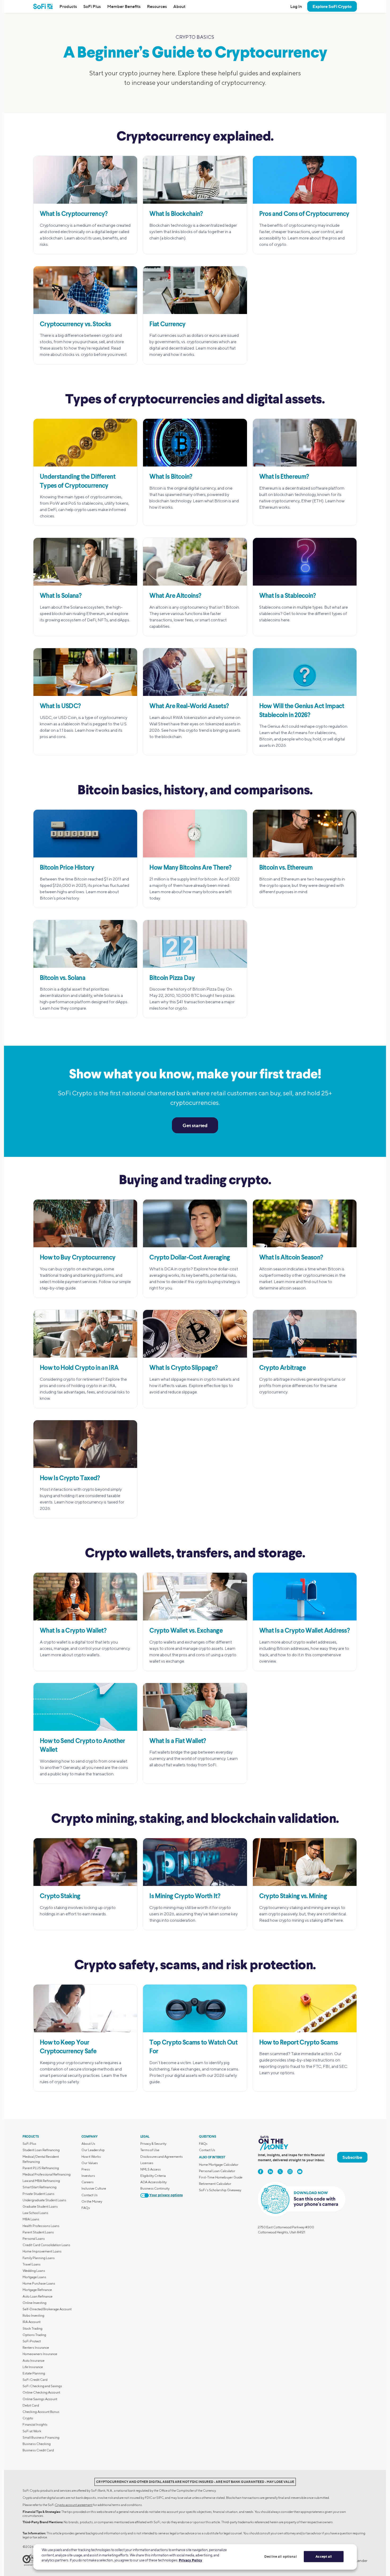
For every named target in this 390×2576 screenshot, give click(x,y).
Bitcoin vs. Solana (62, 978)
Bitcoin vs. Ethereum (286, 868)
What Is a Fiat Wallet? (178, 1741)
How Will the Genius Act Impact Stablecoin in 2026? (302, 711)
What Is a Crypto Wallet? (73, 1631)
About (179, 6)
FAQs (86, 2208)
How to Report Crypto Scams (299, 2043)
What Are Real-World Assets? (189, 707)
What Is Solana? (61, 596)
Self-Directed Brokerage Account (47, 2309)
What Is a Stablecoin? (288, 596)
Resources (157, 6)
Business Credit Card (38, 2450)
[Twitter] (280, 2172)
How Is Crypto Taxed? (70, 1479)
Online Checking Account (41, 2392)
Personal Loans (34, 2239)
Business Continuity (155, 2188)
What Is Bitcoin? (171, 477)
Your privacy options (166, 2195)
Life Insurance (33, 2367)
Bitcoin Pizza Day (172, 978)
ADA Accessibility (153, 2182)
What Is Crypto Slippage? (183, 1368)
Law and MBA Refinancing (41, 2181)
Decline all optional (281, 2556)
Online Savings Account (40, 2399)
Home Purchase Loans (39, 2283)
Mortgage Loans (34, 2277)
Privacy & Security (153, 2144)
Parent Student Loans (38, 2232)
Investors (88, 2176)
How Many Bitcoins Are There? (190, 868)
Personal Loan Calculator (217, 2171)
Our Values (90, 2163)
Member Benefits (124, 6)
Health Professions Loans (41, 2226)
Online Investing (34, 2303)
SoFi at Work (32, 2431)
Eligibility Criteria (153, 2176)
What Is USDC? (60, 707)
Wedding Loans (34, 2271)
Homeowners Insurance (40, 2354)
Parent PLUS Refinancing (41, 2168)
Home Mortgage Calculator (219, 2165)
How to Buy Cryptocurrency (78, 1258)
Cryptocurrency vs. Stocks (75, 325)
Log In (296, 6)
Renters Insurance (36, 2348)
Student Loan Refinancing (41, 2150)
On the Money (92, 2201)
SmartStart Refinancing (40, 2187)
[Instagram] (290, 2172)
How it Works (91, 2157)
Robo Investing (33, 2315)
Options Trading (34, 2335)
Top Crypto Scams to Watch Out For (193, 2047)
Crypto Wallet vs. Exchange (186, 1631)
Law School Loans (35, 2213)
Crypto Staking (60, 1897)
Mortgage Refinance (37, 2290)
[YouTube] (300, 2172)
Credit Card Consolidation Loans (46, 2245)
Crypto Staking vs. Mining (293, 1897)
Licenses (147, 2163)
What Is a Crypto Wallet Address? (305, 1631)
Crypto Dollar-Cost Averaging (190, 1258)
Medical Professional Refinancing (47, 2174)
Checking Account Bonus (41, 2412)
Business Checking (37, 2444)
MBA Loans (31, 2219)
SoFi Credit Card (35, 2380)
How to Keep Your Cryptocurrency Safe (68, 2047)
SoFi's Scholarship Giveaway (220, 2190)
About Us (88, 2144)
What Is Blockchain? (176, 214)
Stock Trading (32, 2328)
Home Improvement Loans (42, 2251)
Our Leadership (93, 2150)
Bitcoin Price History (67, 868)
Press (86, 2169)
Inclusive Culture (94, 2188)
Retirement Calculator (215, 2184)
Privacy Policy (190, 2560)
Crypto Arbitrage (282, 1368)
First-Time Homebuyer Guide (221, 2177)
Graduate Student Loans (40, 2206)
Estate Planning (34, 2373)
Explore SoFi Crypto (332, 6)
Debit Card (31, 2405)
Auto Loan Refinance (38, 2296)
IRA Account (32, 2322)
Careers (88, 2182)
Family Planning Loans (39, 2258)
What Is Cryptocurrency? (74, 214)
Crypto (28, 2418)
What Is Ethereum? (284, 477)
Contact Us (90, 2195)
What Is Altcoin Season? (291, 1258)
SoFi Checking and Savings (42, 2386)
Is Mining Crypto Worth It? (185, 1897)
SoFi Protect (32, 2341)
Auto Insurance (34, 2361)
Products (68, 6)
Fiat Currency (167, 325)
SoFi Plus (92, 6)
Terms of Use (150, 2150)
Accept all (324, 2556)
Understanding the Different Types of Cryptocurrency (78, 482)
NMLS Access (151, 2169)
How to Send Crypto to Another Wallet (83, 1746)
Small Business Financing (41, 2437)
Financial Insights (35, 2424)
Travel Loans (32, 2264)
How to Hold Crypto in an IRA (79, 1368)
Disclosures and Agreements (162, 2157)
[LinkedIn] (270, 2172)
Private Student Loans (38, 2194)
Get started (195, 1125)
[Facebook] (261, 2172)
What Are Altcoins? (175, 596)
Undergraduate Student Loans (44, 2200)
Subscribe (352, 2157)
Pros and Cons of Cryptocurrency (304, 214)
